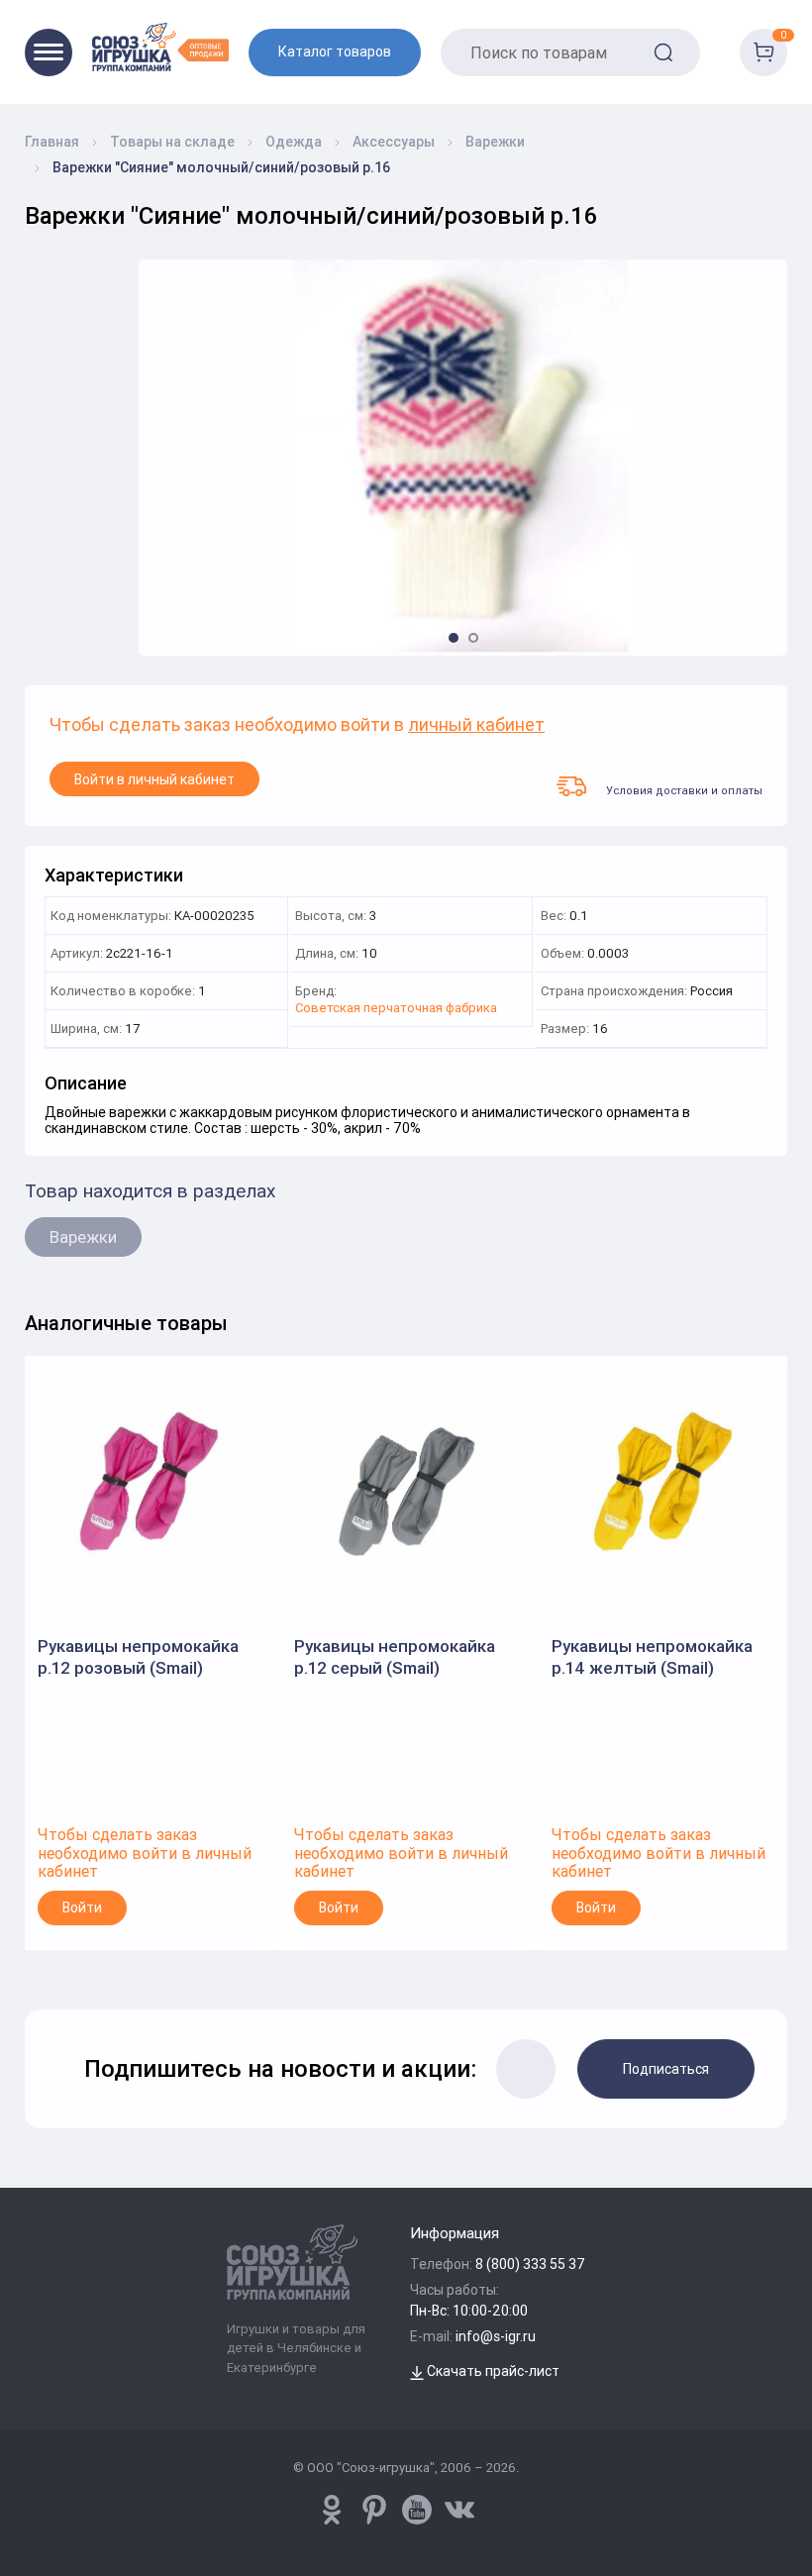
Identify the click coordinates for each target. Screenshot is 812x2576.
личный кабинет (476, 725)
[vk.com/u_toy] (459, 2510)
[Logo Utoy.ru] (160, 47)
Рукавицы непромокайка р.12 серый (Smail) (395, 1657)
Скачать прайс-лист (492, 2371)
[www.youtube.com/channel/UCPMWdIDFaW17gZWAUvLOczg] (417, 2510)
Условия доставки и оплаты (684, 790)
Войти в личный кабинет (154, 779)
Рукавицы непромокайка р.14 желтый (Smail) (652, 1657)
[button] (454, 638)
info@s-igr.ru (496, 2336)
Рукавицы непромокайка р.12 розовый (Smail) (138, 1657)
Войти (82, 1907)
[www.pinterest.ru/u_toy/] (332, 2510)
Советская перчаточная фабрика (396, 1009)
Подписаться (666, 2069)
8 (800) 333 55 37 (530, 2264)
